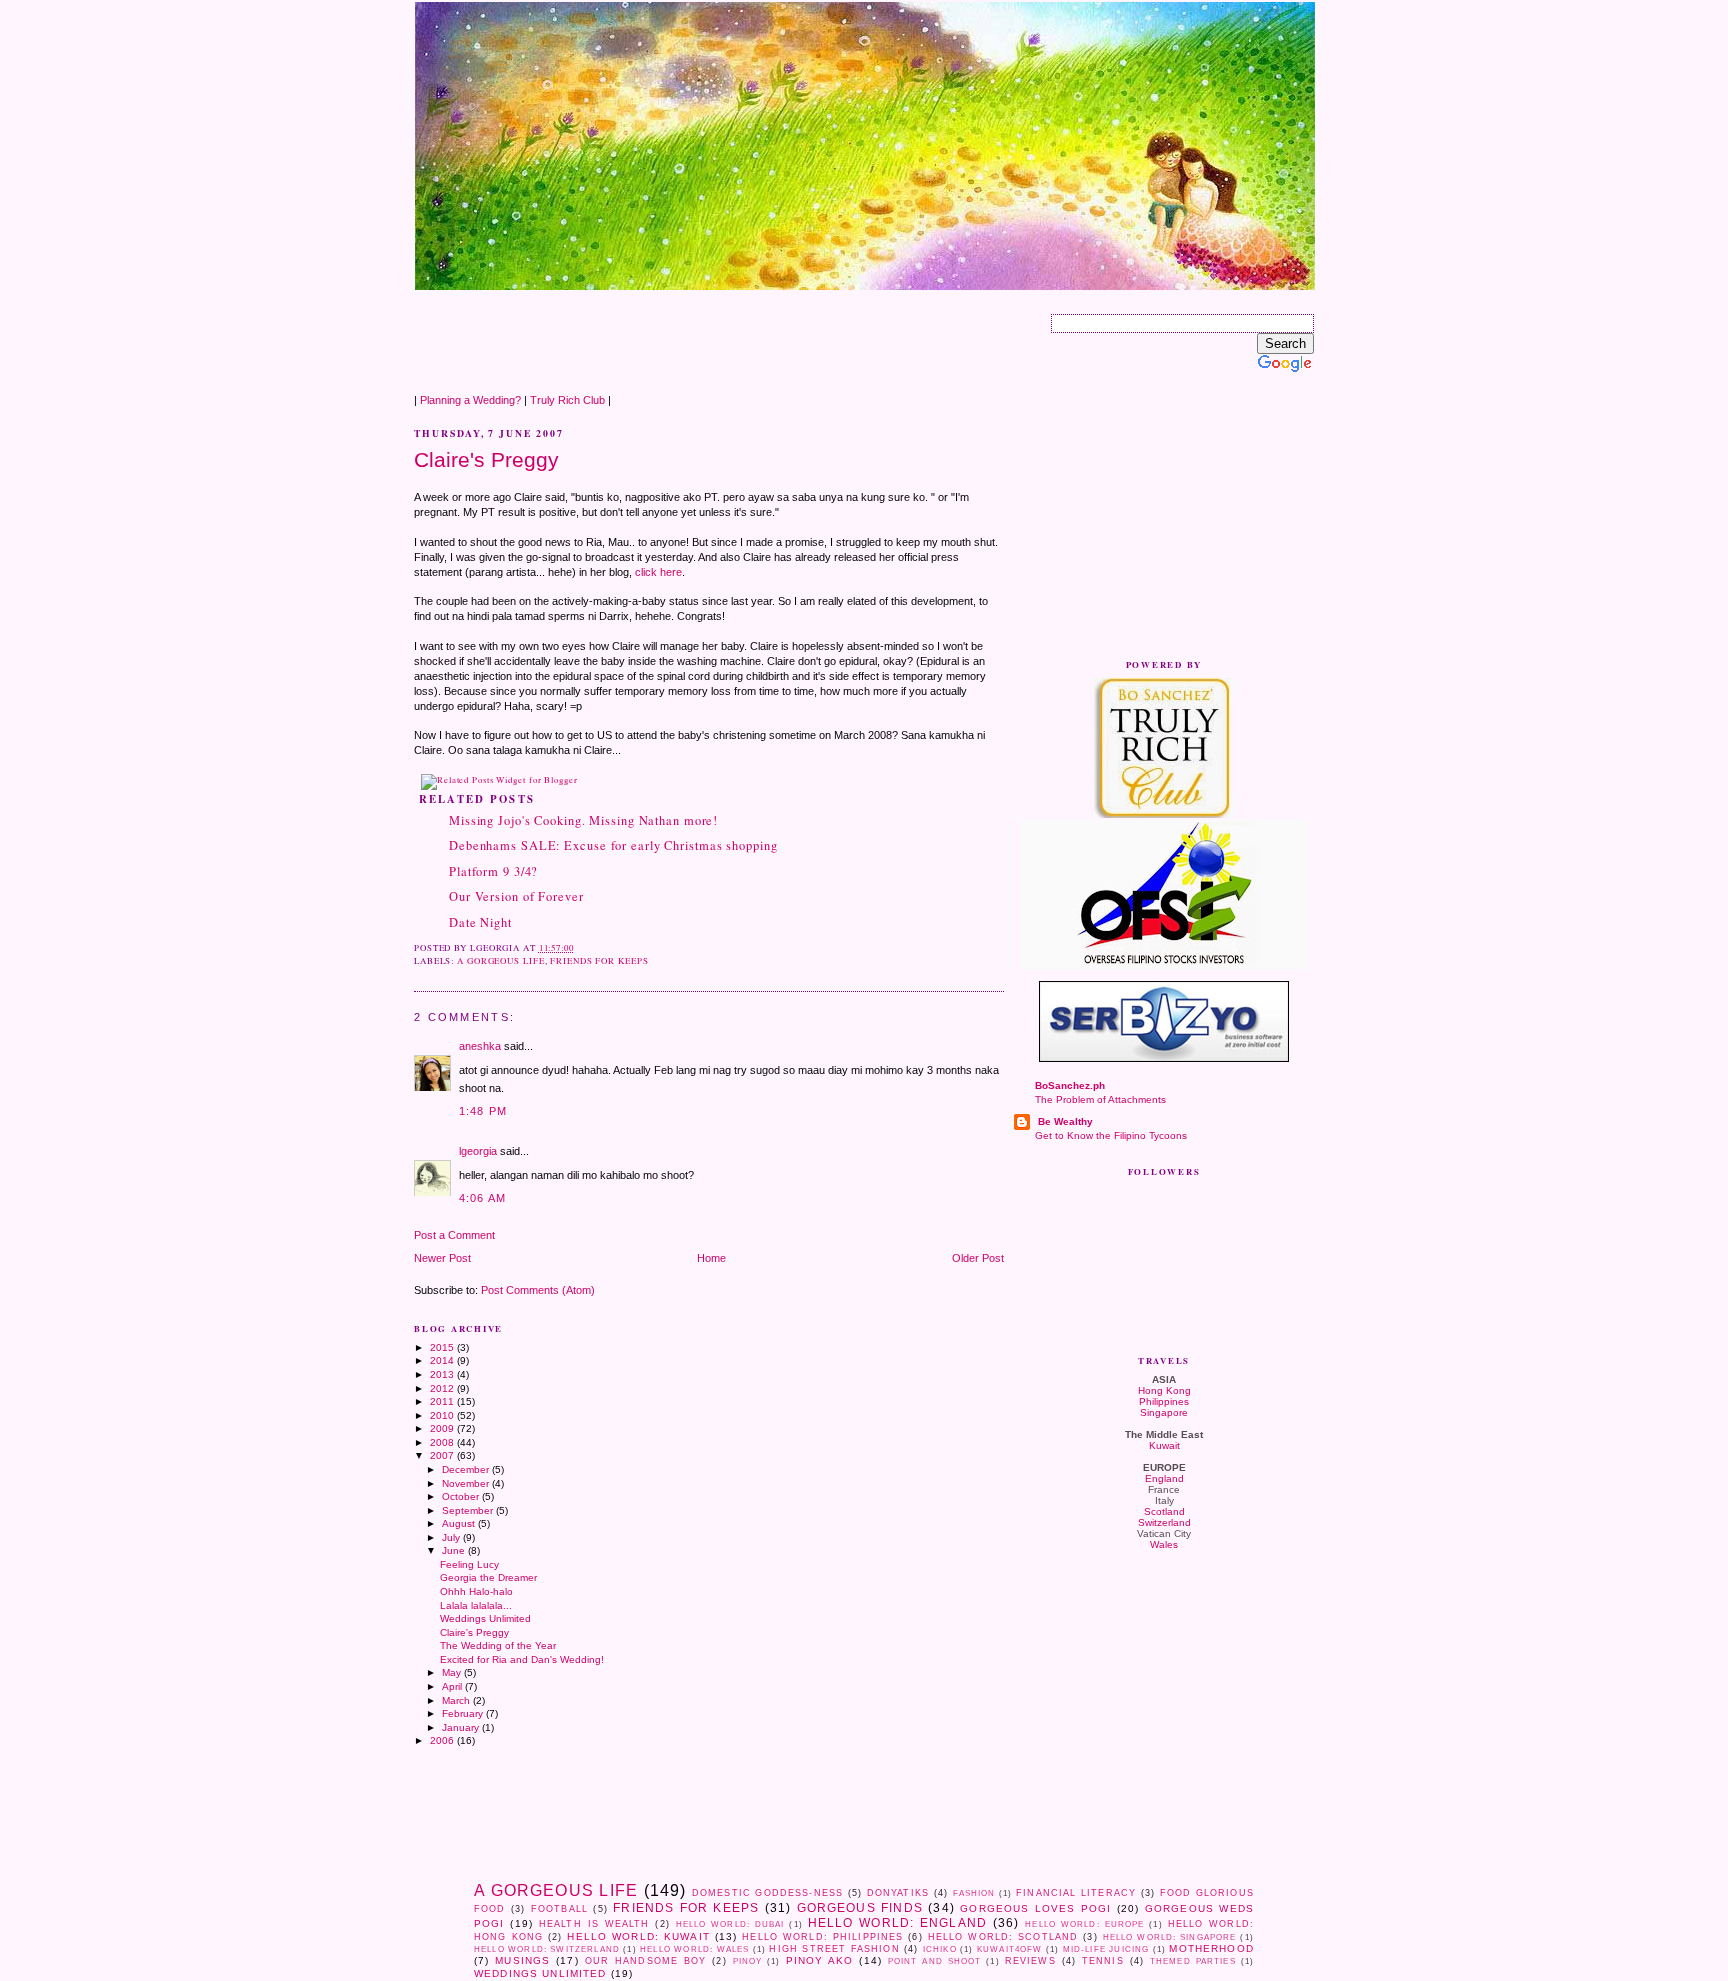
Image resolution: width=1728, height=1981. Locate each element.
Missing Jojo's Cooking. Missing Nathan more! (583, 820)
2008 (443, 1442)
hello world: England (897, 1923)
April (453, 1686)
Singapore (1164, 1412)
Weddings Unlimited (485, 1618)
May (453, 1672)
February (464, 1713)
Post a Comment (454, 1235)
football (559, 1909)
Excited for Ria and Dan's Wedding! (522, 1659)
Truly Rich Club (567, 400)
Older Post (978, 1258)
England (1164, 1478)
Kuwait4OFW (1009, 1949)
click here (658, 572)
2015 (443, 1347)
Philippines (1164, 1401)
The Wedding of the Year (498, 1645)
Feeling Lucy (469, 1564)
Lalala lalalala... (476, 1605)
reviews (1030, 1961)
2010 (443, 1415)
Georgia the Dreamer (488, 1577)
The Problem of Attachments (1100, 1099)
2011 (443, 1401)
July (452, 1537)
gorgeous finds (860, 1908)
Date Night (480, 922)
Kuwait (1164, 1445)
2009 (443, 1428)
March (457, 1700)
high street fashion (834, 1949)
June (455, 1550)
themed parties (1193, 1961)
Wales (1164, 1544)
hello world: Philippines (822, 1937)
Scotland (1164, 1511)
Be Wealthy (1064, 1121)
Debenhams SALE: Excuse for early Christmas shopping (613, 845)
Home (711, 1258)
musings (522, 1960)
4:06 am (482, 1198)
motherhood (1211, 1948)
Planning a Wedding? (470, 400)
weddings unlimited (540, 1973)
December (467, 1469)
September (469, 1510)
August (460, 1523)
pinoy (748, 1961)
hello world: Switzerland (547, 1949)
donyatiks (898, 1893)
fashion (974, 1893)
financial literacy (1076, 1893)
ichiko (940, 1949)
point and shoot (935, 1961)
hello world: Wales (694, 1949)
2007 (443, 1455)
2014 (443, 1360)
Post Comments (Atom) (538, 1290)
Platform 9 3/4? (493, 871)
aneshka (480, 1046)
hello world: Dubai (730, 1924)
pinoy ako (820, 1960)
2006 (443, 1740)
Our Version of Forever (516, 896)
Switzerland (1164, 1522)
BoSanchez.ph (1070, 1085)
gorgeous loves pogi (1035, 1908)
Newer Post (442, 1258)
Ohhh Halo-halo (476, 1591)
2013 (443, 1374)
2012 (443, 1388)
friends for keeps (599, 961)
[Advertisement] (778, 336)
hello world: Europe (1084, 1924)
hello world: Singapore (1170, 1937)
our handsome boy (646, 1961)
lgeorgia (478, 1151)
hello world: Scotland (1003, 1937)
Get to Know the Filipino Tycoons (1111, 1135)
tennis (1103, 1961)
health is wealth (594, 1924)
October (462, 1496)
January (462, 1727)
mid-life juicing (1106, 1949)
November (467, 1483)
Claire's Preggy (486, 459)
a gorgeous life (500, 961)
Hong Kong (1164, 1390)
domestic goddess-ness (767, 1893)
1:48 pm (483, 1111)
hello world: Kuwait (638, 1936)
